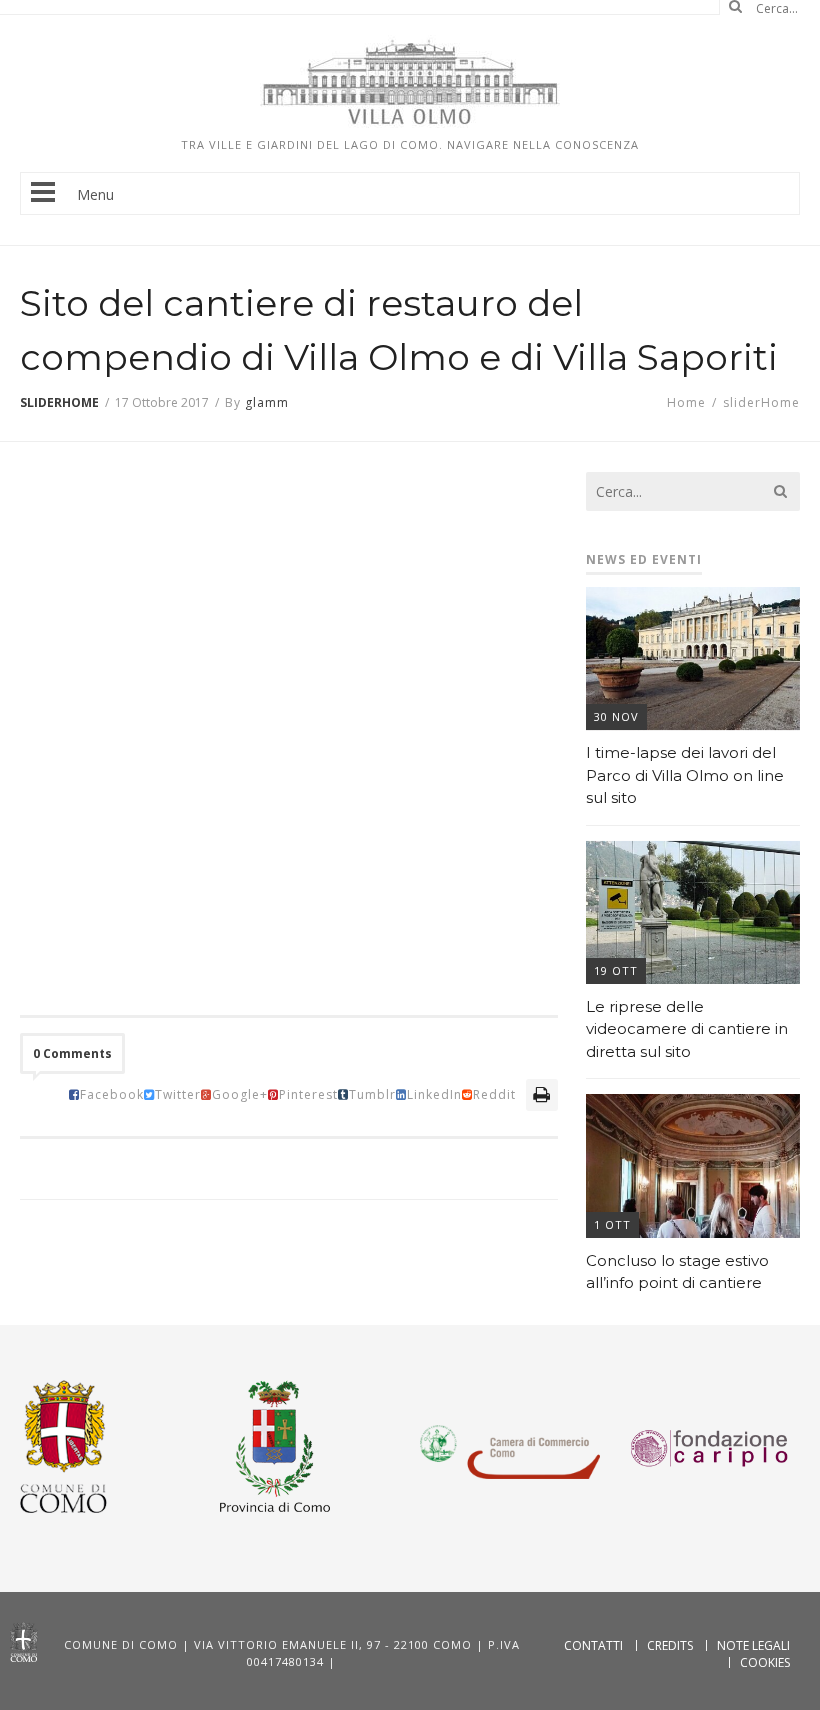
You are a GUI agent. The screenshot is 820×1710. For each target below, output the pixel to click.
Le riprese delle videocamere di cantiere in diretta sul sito (687, 1029)
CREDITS (670, 1645)
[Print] (542, 1094)
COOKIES (765, 1662)
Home (686, 402)
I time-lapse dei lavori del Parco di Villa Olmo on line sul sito (685, 775)
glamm (267, 402)
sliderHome (59, 402)
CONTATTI (593, 1645)
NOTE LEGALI (753, 1645)
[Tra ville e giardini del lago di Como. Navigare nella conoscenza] (410, 122)
